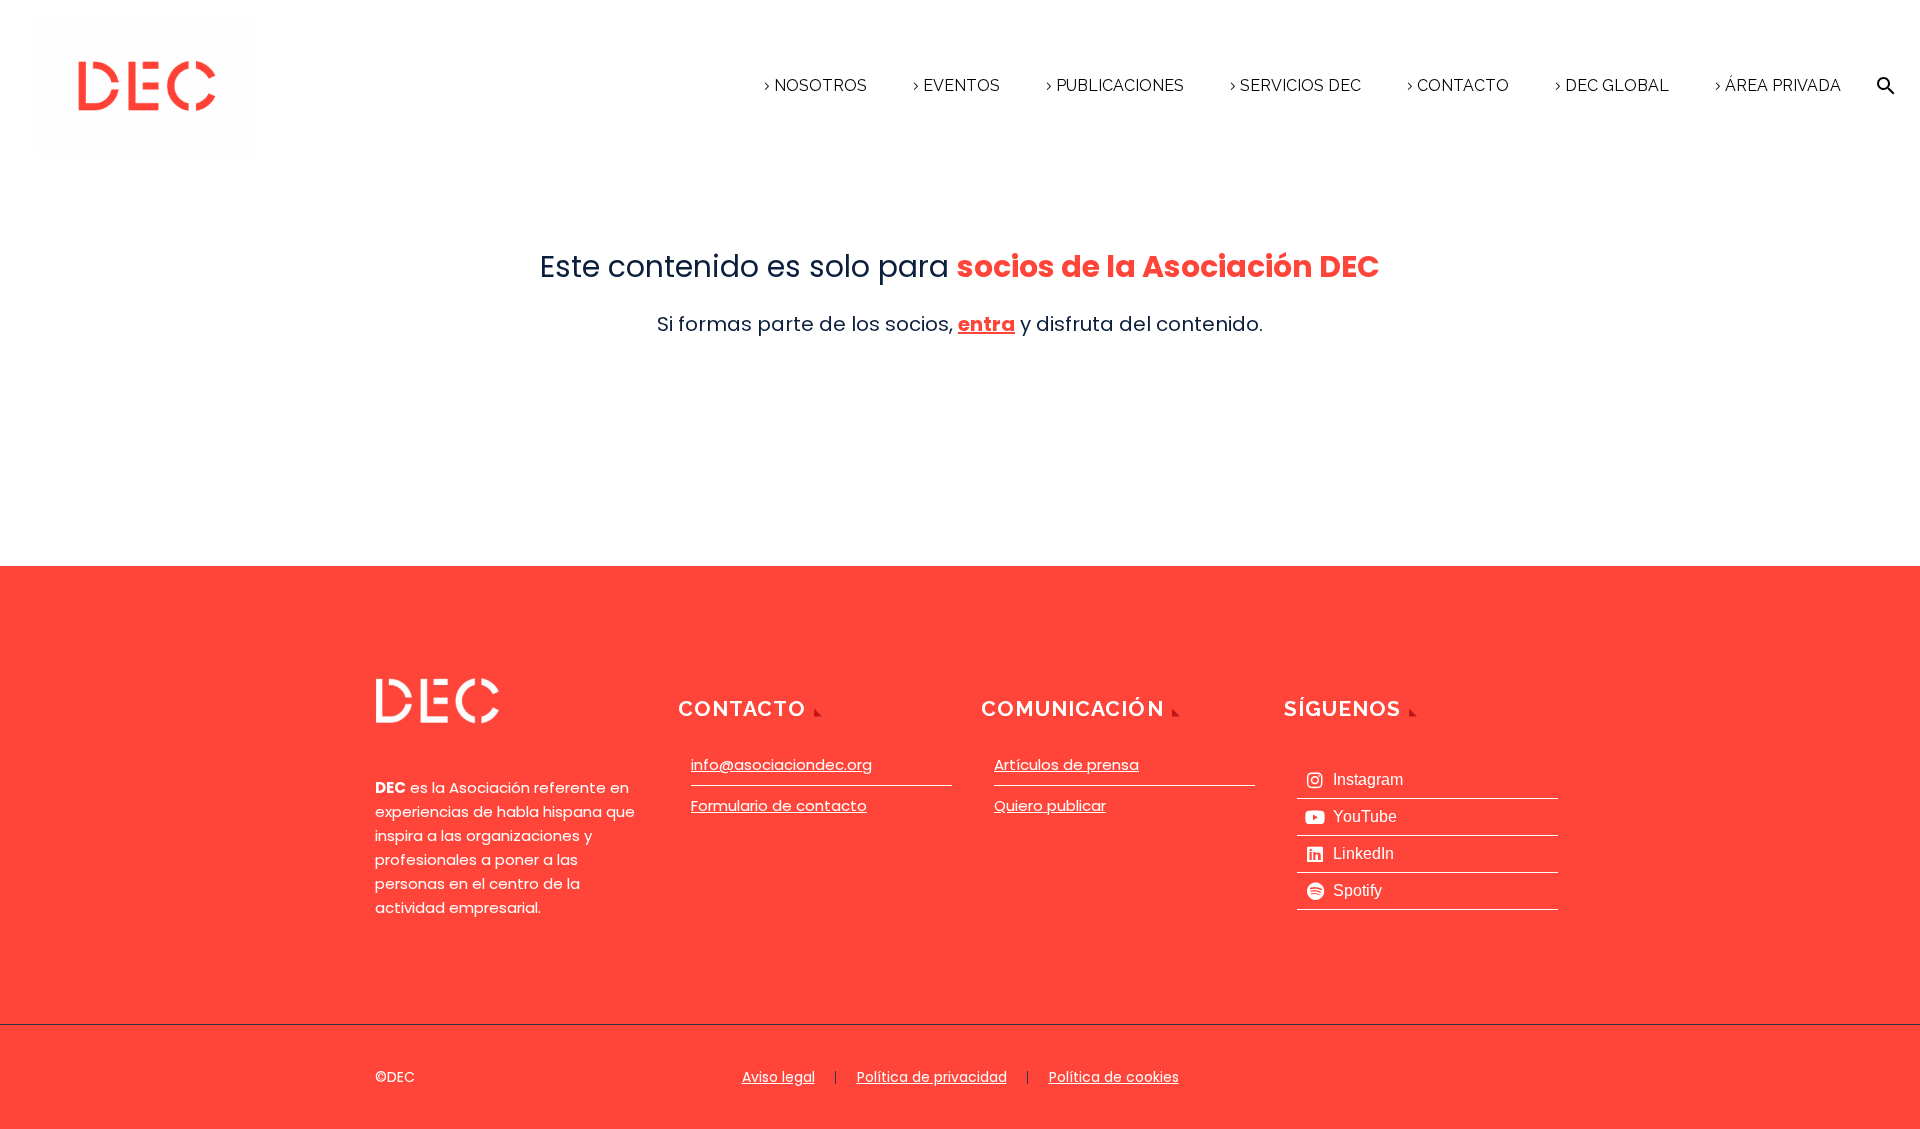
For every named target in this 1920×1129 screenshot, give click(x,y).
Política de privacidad (932, 1078)
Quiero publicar (1050, 805)
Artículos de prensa (1066, 764)
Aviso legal (778, 1078)
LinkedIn (1363, 853)
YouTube (1365, 816)
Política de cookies (1114, 1078)
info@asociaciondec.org (781, 764)
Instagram (1368, 779)
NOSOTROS (820, 85)
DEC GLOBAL (1617, 85)
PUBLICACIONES (1120, 85)
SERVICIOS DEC (1300, 85)
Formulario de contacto (779, 805)
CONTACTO (1463, 85)
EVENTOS (961, 85)
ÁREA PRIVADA (1783, 85)
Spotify (1357, 890)
